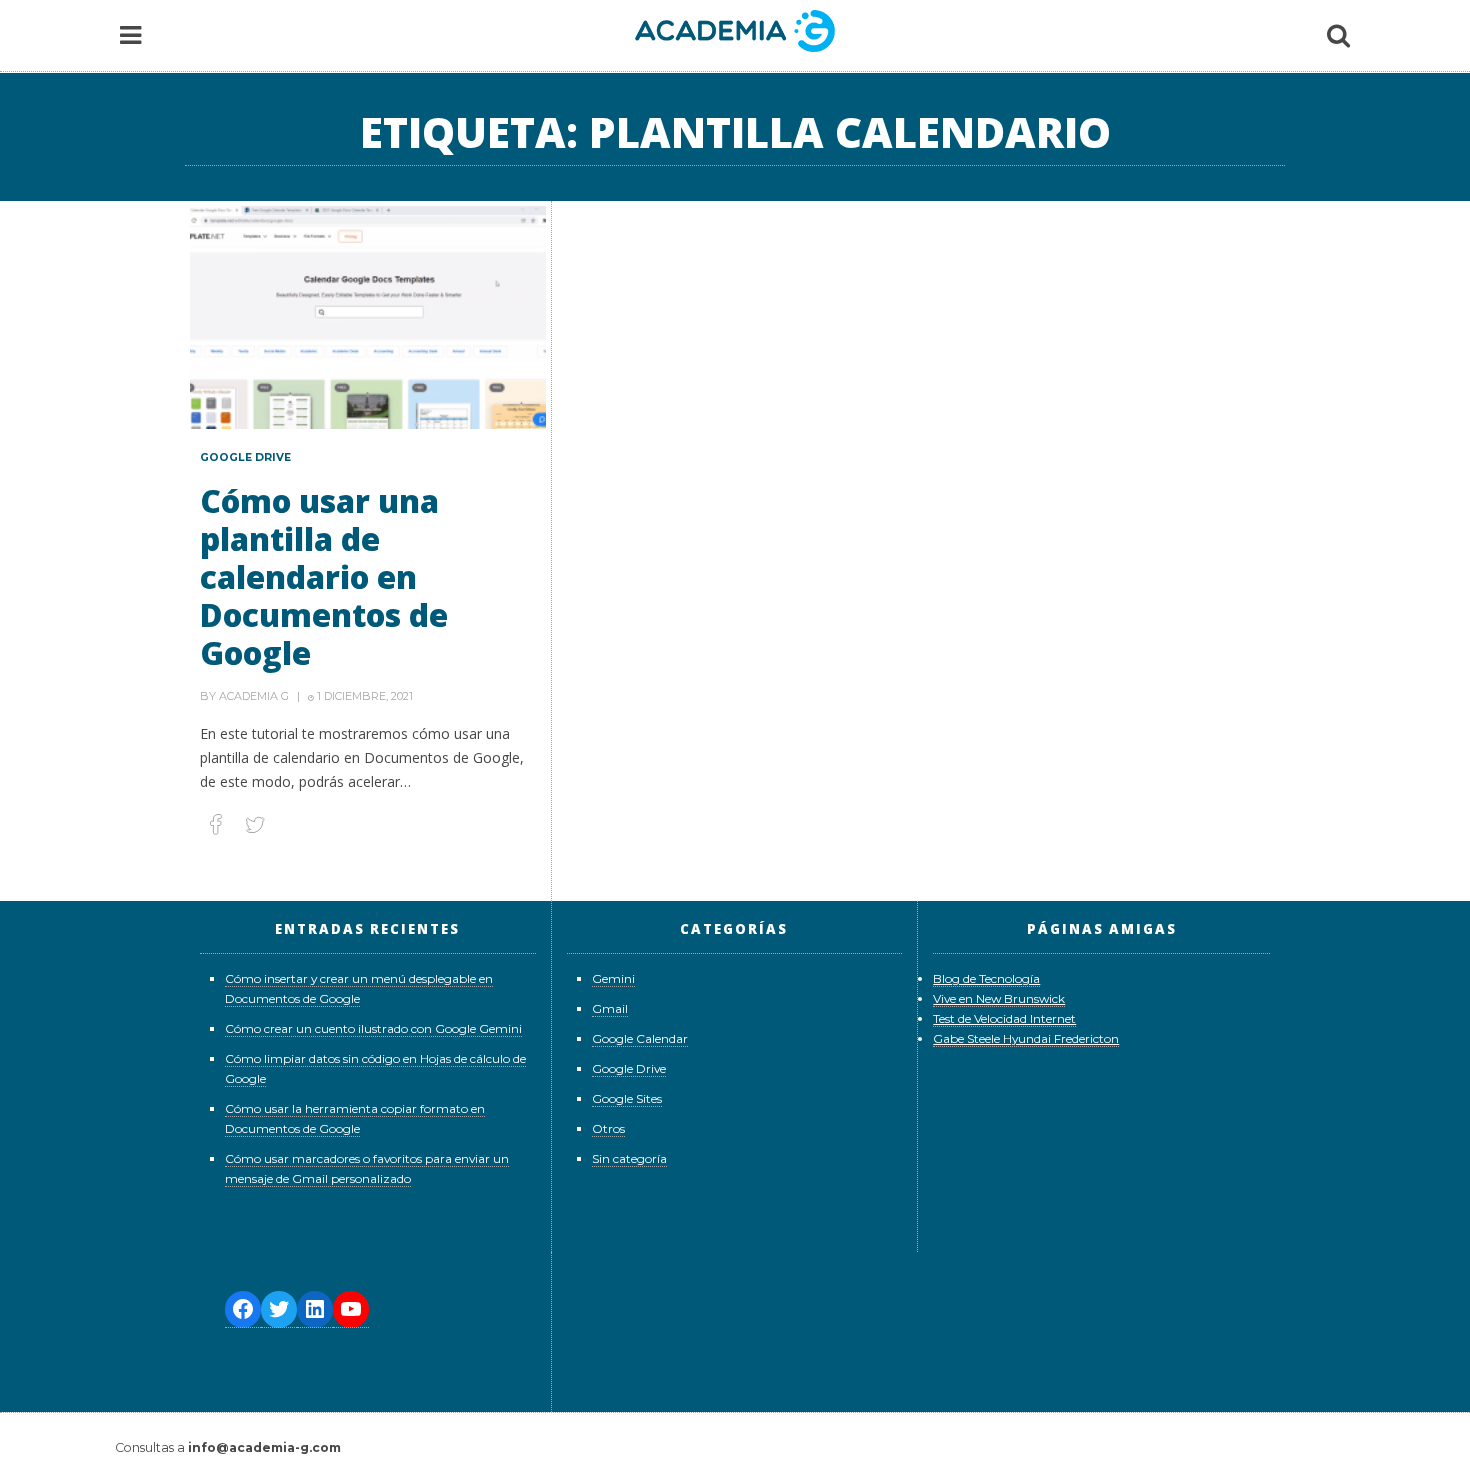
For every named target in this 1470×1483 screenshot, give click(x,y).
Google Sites (627, 1098)
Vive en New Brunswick (999, 998)
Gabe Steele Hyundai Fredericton (1026, 1038)
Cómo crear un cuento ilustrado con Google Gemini (373, 1028)
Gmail (610, 1008)
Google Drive (245, 457)
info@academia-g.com (264, 1447)
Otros (608, 1128)
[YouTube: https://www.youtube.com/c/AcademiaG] (351, 1309)
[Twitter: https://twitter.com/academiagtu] (279, 1309)
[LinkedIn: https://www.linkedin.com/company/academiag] (315, 1309)
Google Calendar (640, 1038)
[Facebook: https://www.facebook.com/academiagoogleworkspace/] (243, 1309)
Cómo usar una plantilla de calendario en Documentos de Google (324, 576)
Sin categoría (629, 1158)
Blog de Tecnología (986, 978)
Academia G (254, 696)
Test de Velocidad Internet (1004, 1018)
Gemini (613, 978)
